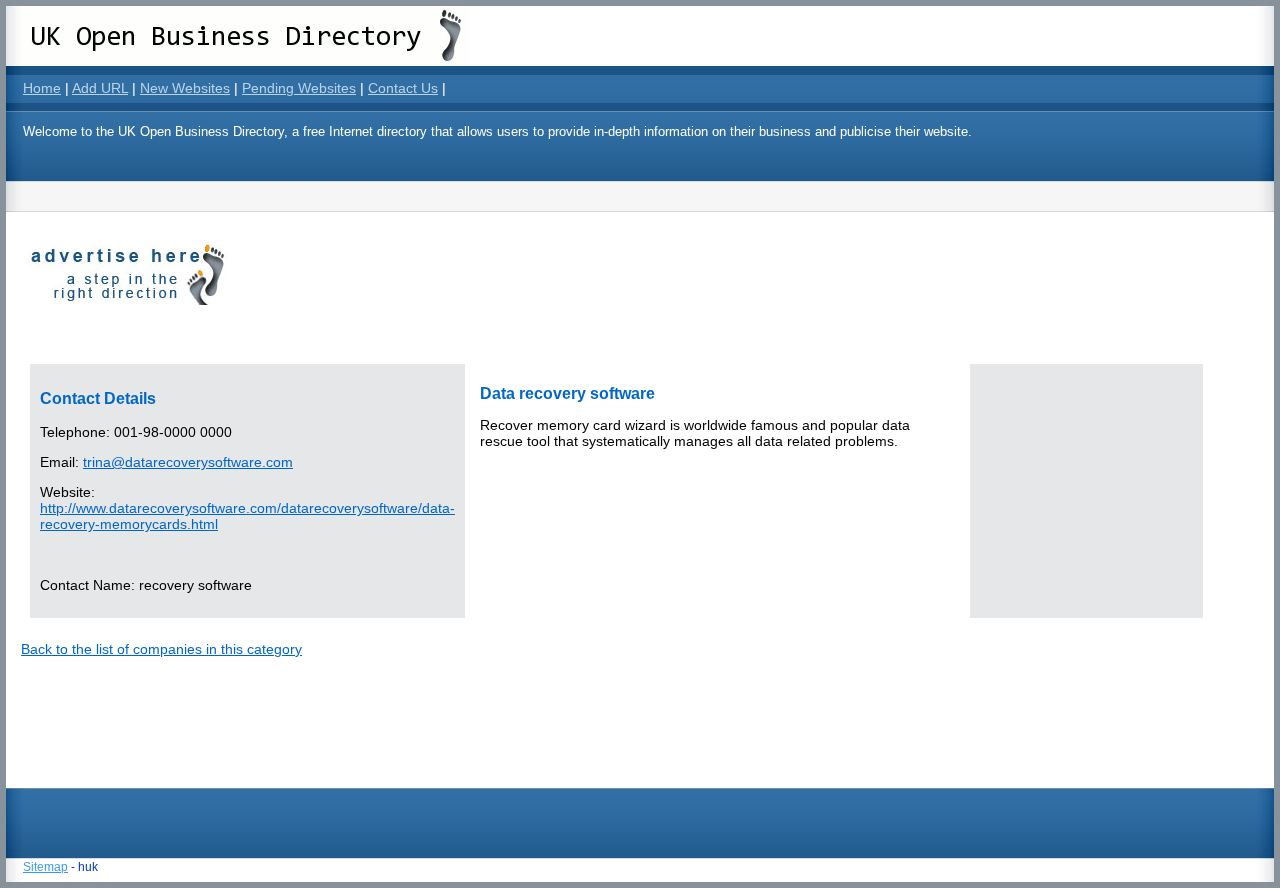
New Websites (185, 88)
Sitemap (45, 867)
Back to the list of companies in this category (161, 649)
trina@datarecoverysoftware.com (188, 462)
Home (42, 88)
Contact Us (403, 88)
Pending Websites (299, 88)
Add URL (100, 88)
